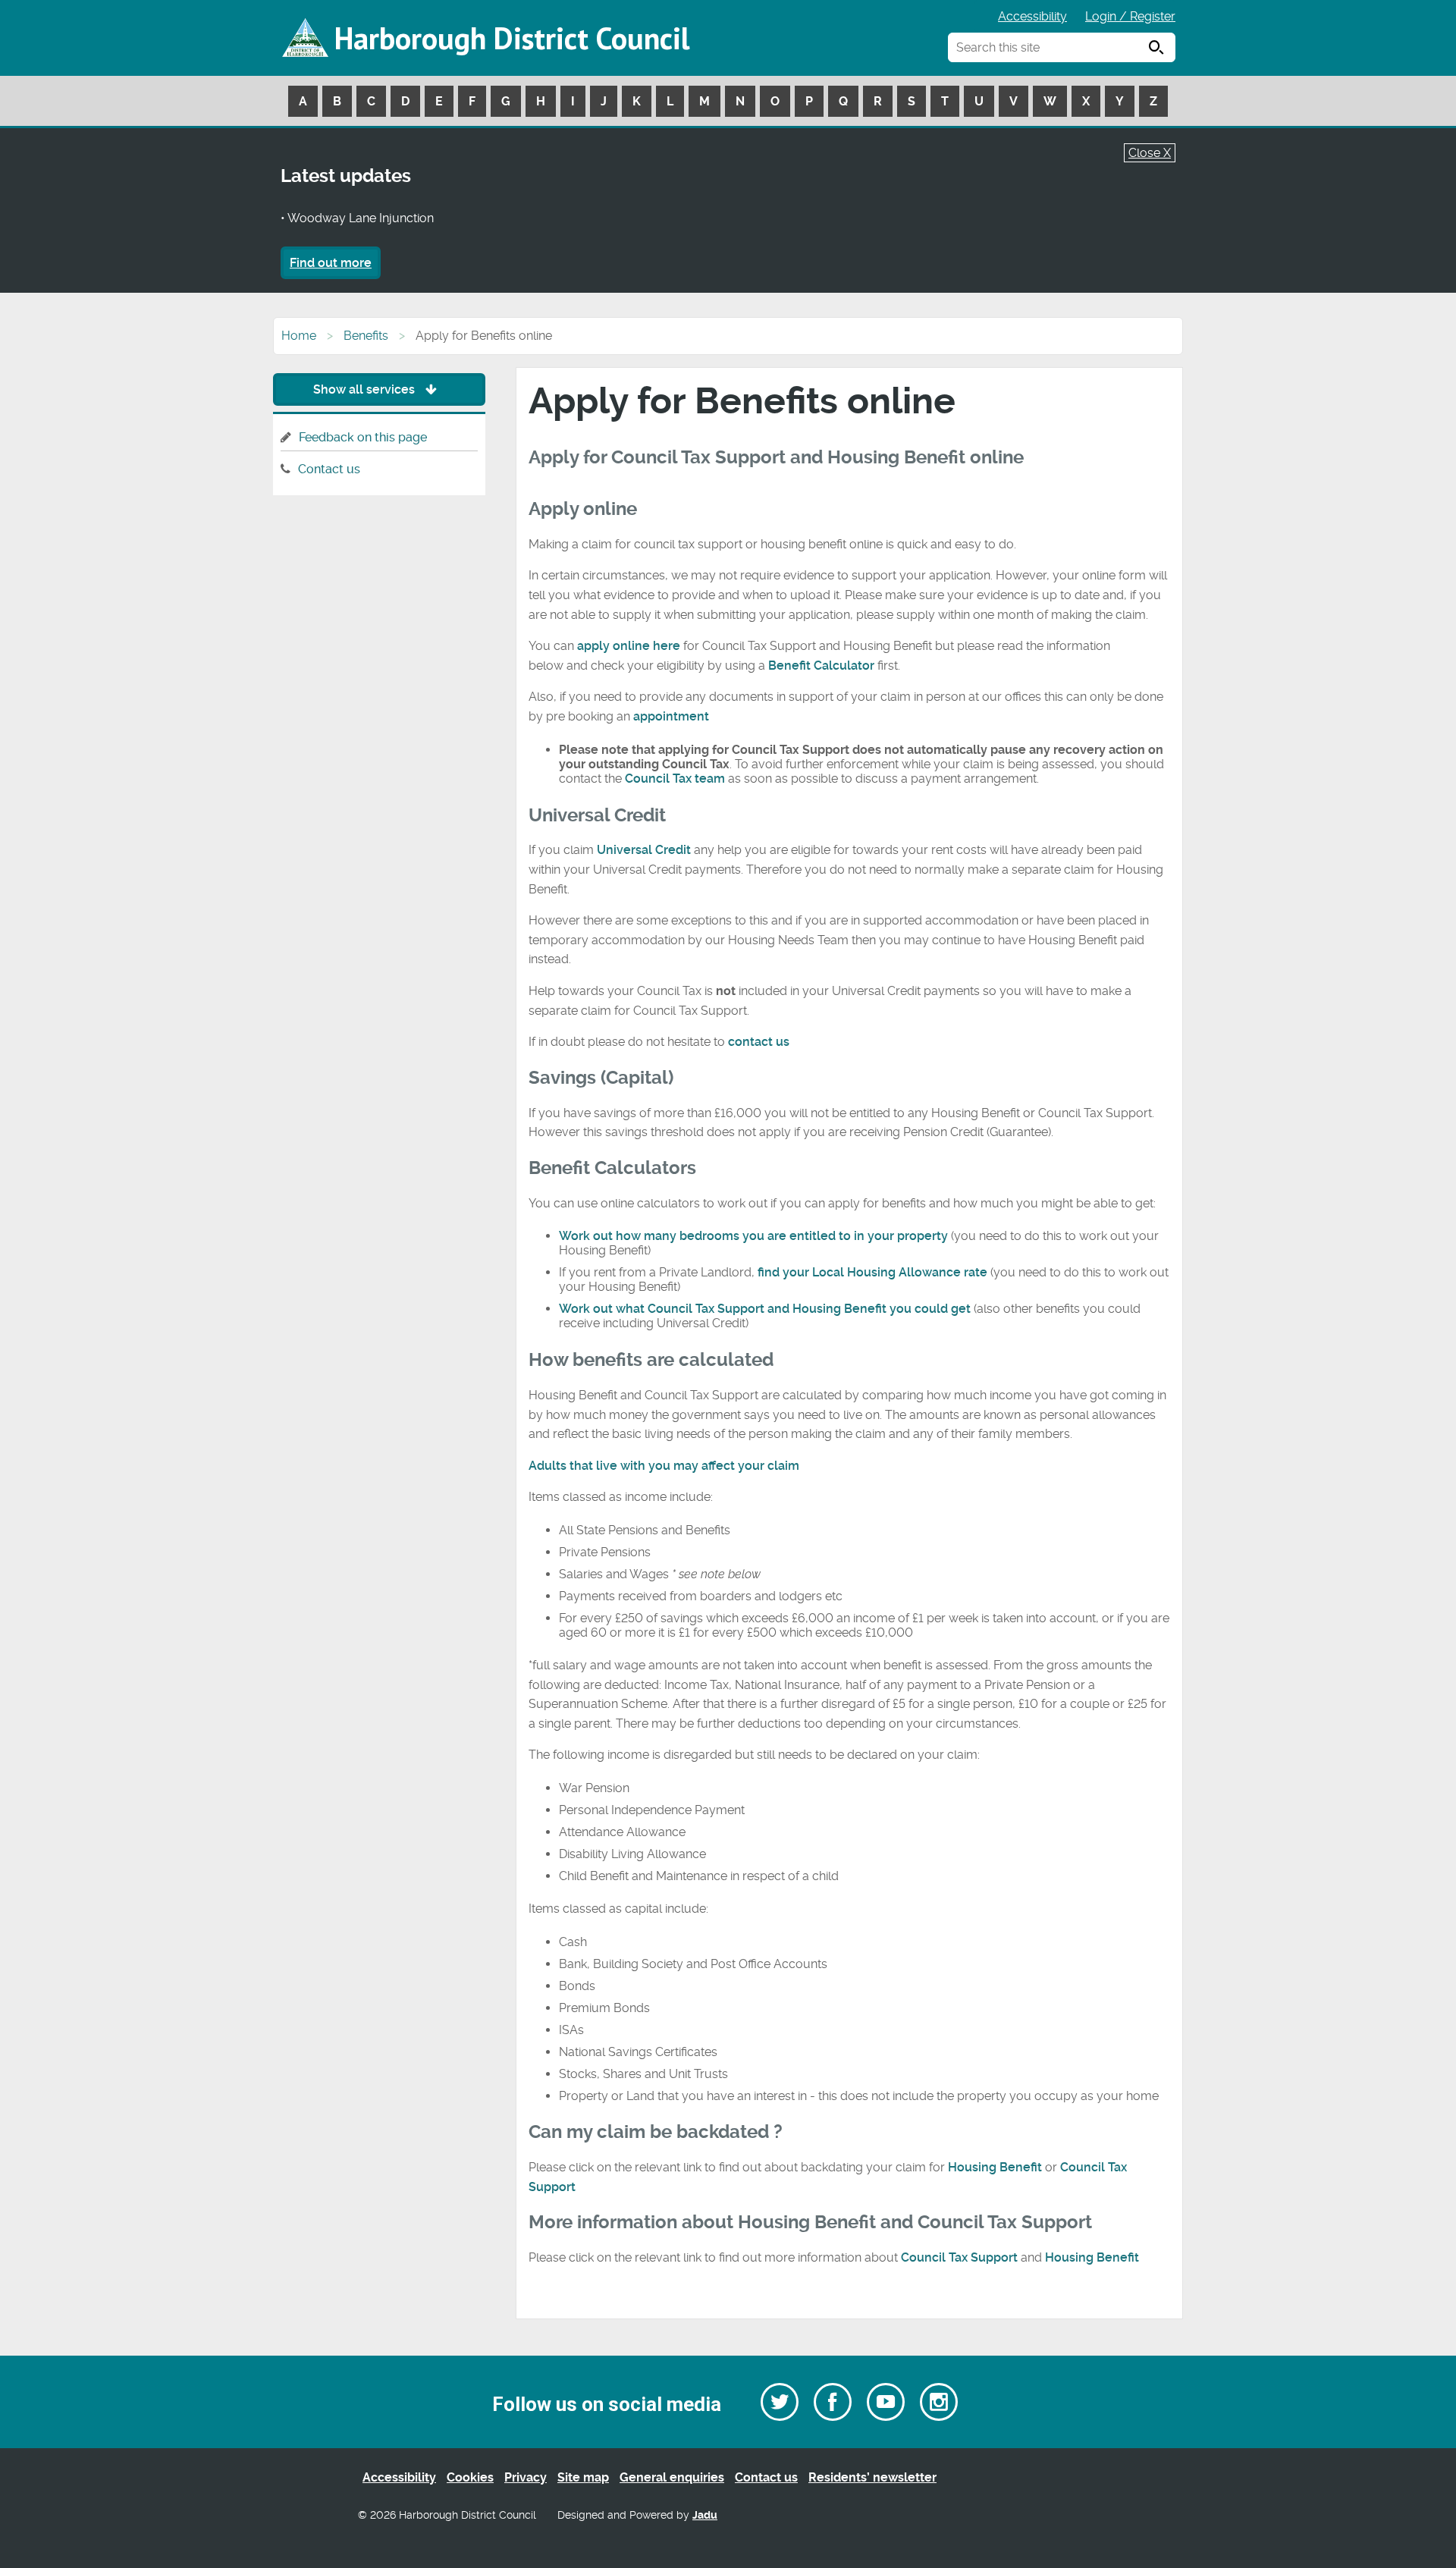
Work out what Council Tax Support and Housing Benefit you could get (765, 1309)
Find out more (331, 263)
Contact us (329, 469)
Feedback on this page (363, 437)
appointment (671, 716)
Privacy (526, 2477)
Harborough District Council (512, 38)
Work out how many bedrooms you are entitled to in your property (755, 1236)
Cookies (470, 2477)
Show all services (366, 389)
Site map (583, 2477)
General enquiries (672, 2477)
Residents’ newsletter (872, 2477)
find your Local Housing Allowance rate (872, 1272)
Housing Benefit (995, 2167)
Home (299, 336)
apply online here (629, 646)
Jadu (705, 2515)
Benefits (366, 336)
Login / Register (1130, 16)
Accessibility (1032, 16)
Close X (1150, 153)
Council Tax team (675, 779)
